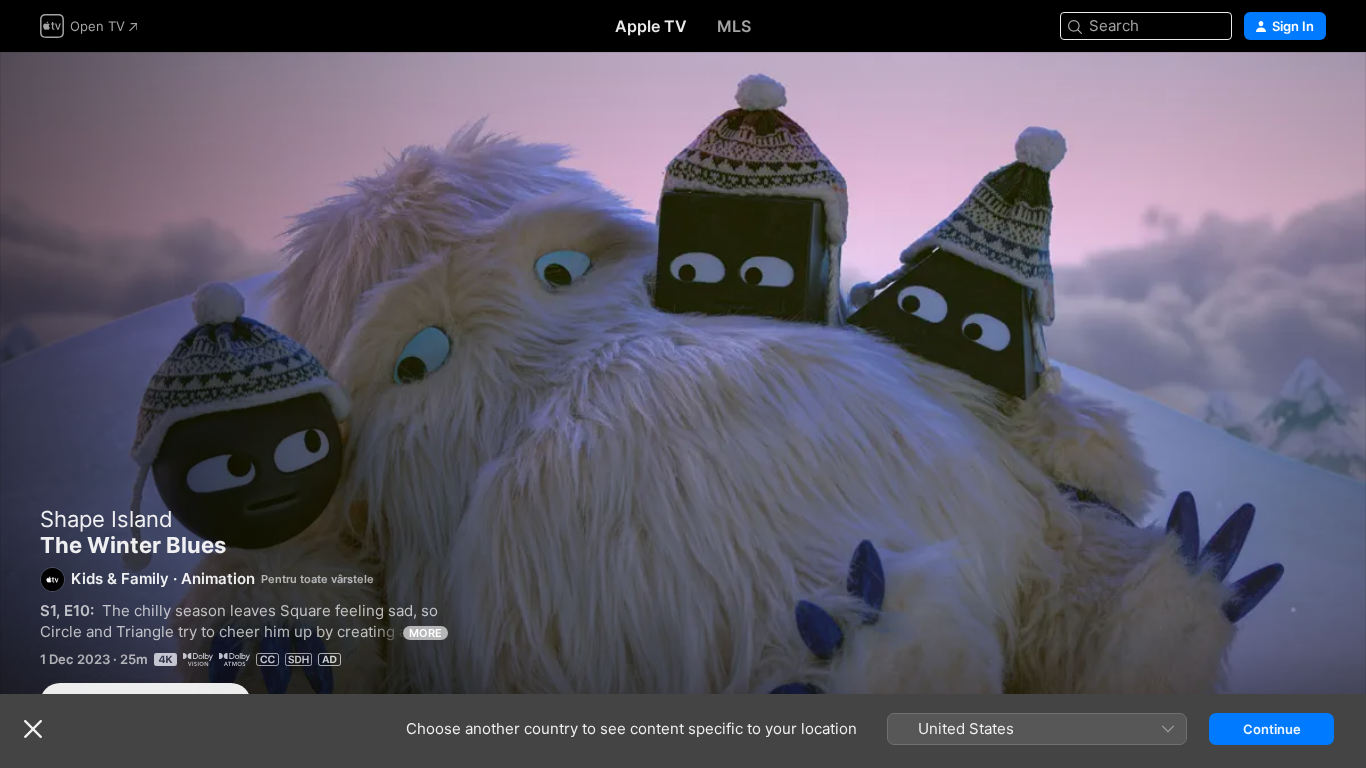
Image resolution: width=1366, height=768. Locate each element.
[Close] (33, 729)
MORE (425, 633)
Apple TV (651, 26)
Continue (1272, 729)
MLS (734, 26)
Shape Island (106, 519)
